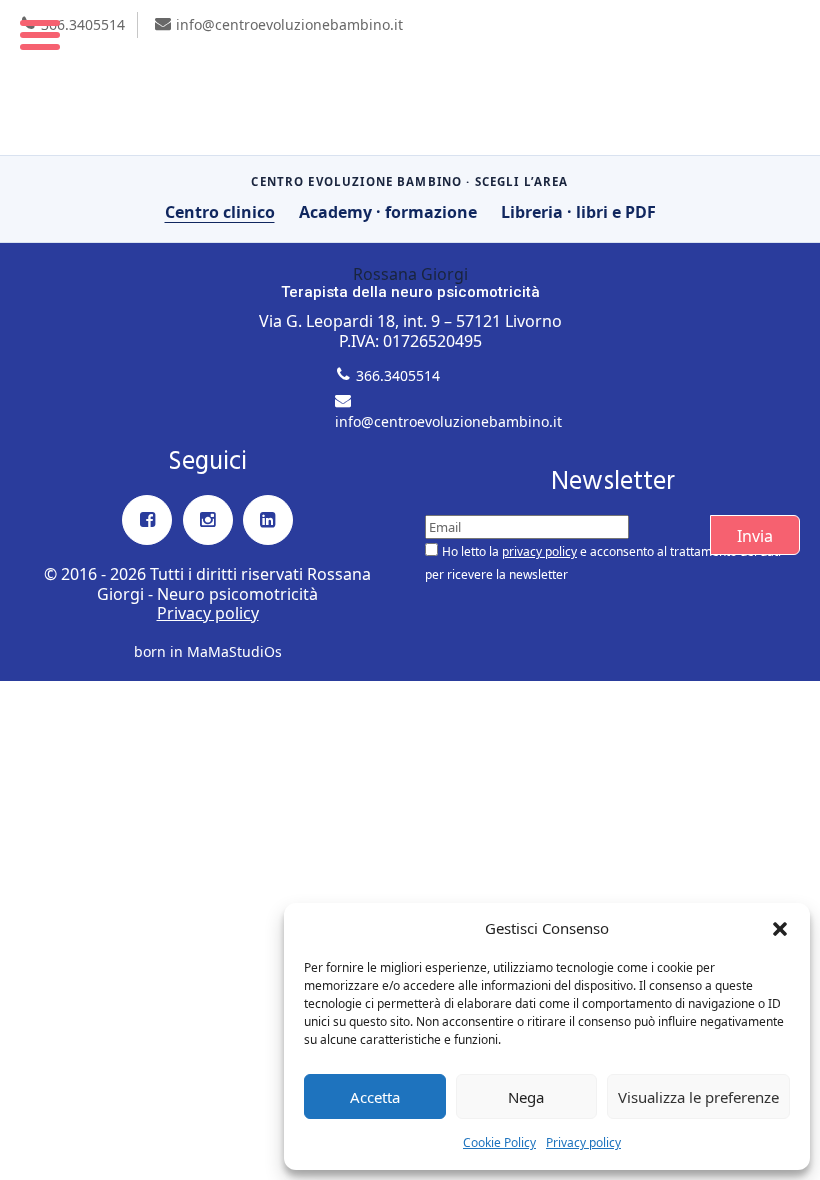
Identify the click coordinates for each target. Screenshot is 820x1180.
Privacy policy (583, 1142)
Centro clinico (220, 212)
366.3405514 (83, 24)
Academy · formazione (388, 212)
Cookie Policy (499, 1142)
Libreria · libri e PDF (578, 212)
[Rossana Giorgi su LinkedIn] (268, 520)
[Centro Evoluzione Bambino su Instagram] (208, 520)
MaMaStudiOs (234, 651)
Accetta (375, 1097)
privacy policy (539, 552)
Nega (526, 1097)
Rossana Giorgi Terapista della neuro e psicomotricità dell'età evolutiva (410, 76)
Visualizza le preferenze (698, 1097)
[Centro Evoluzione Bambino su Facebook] (147, 520)
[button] (780, 929)
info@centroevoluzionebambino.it (289, 24)
